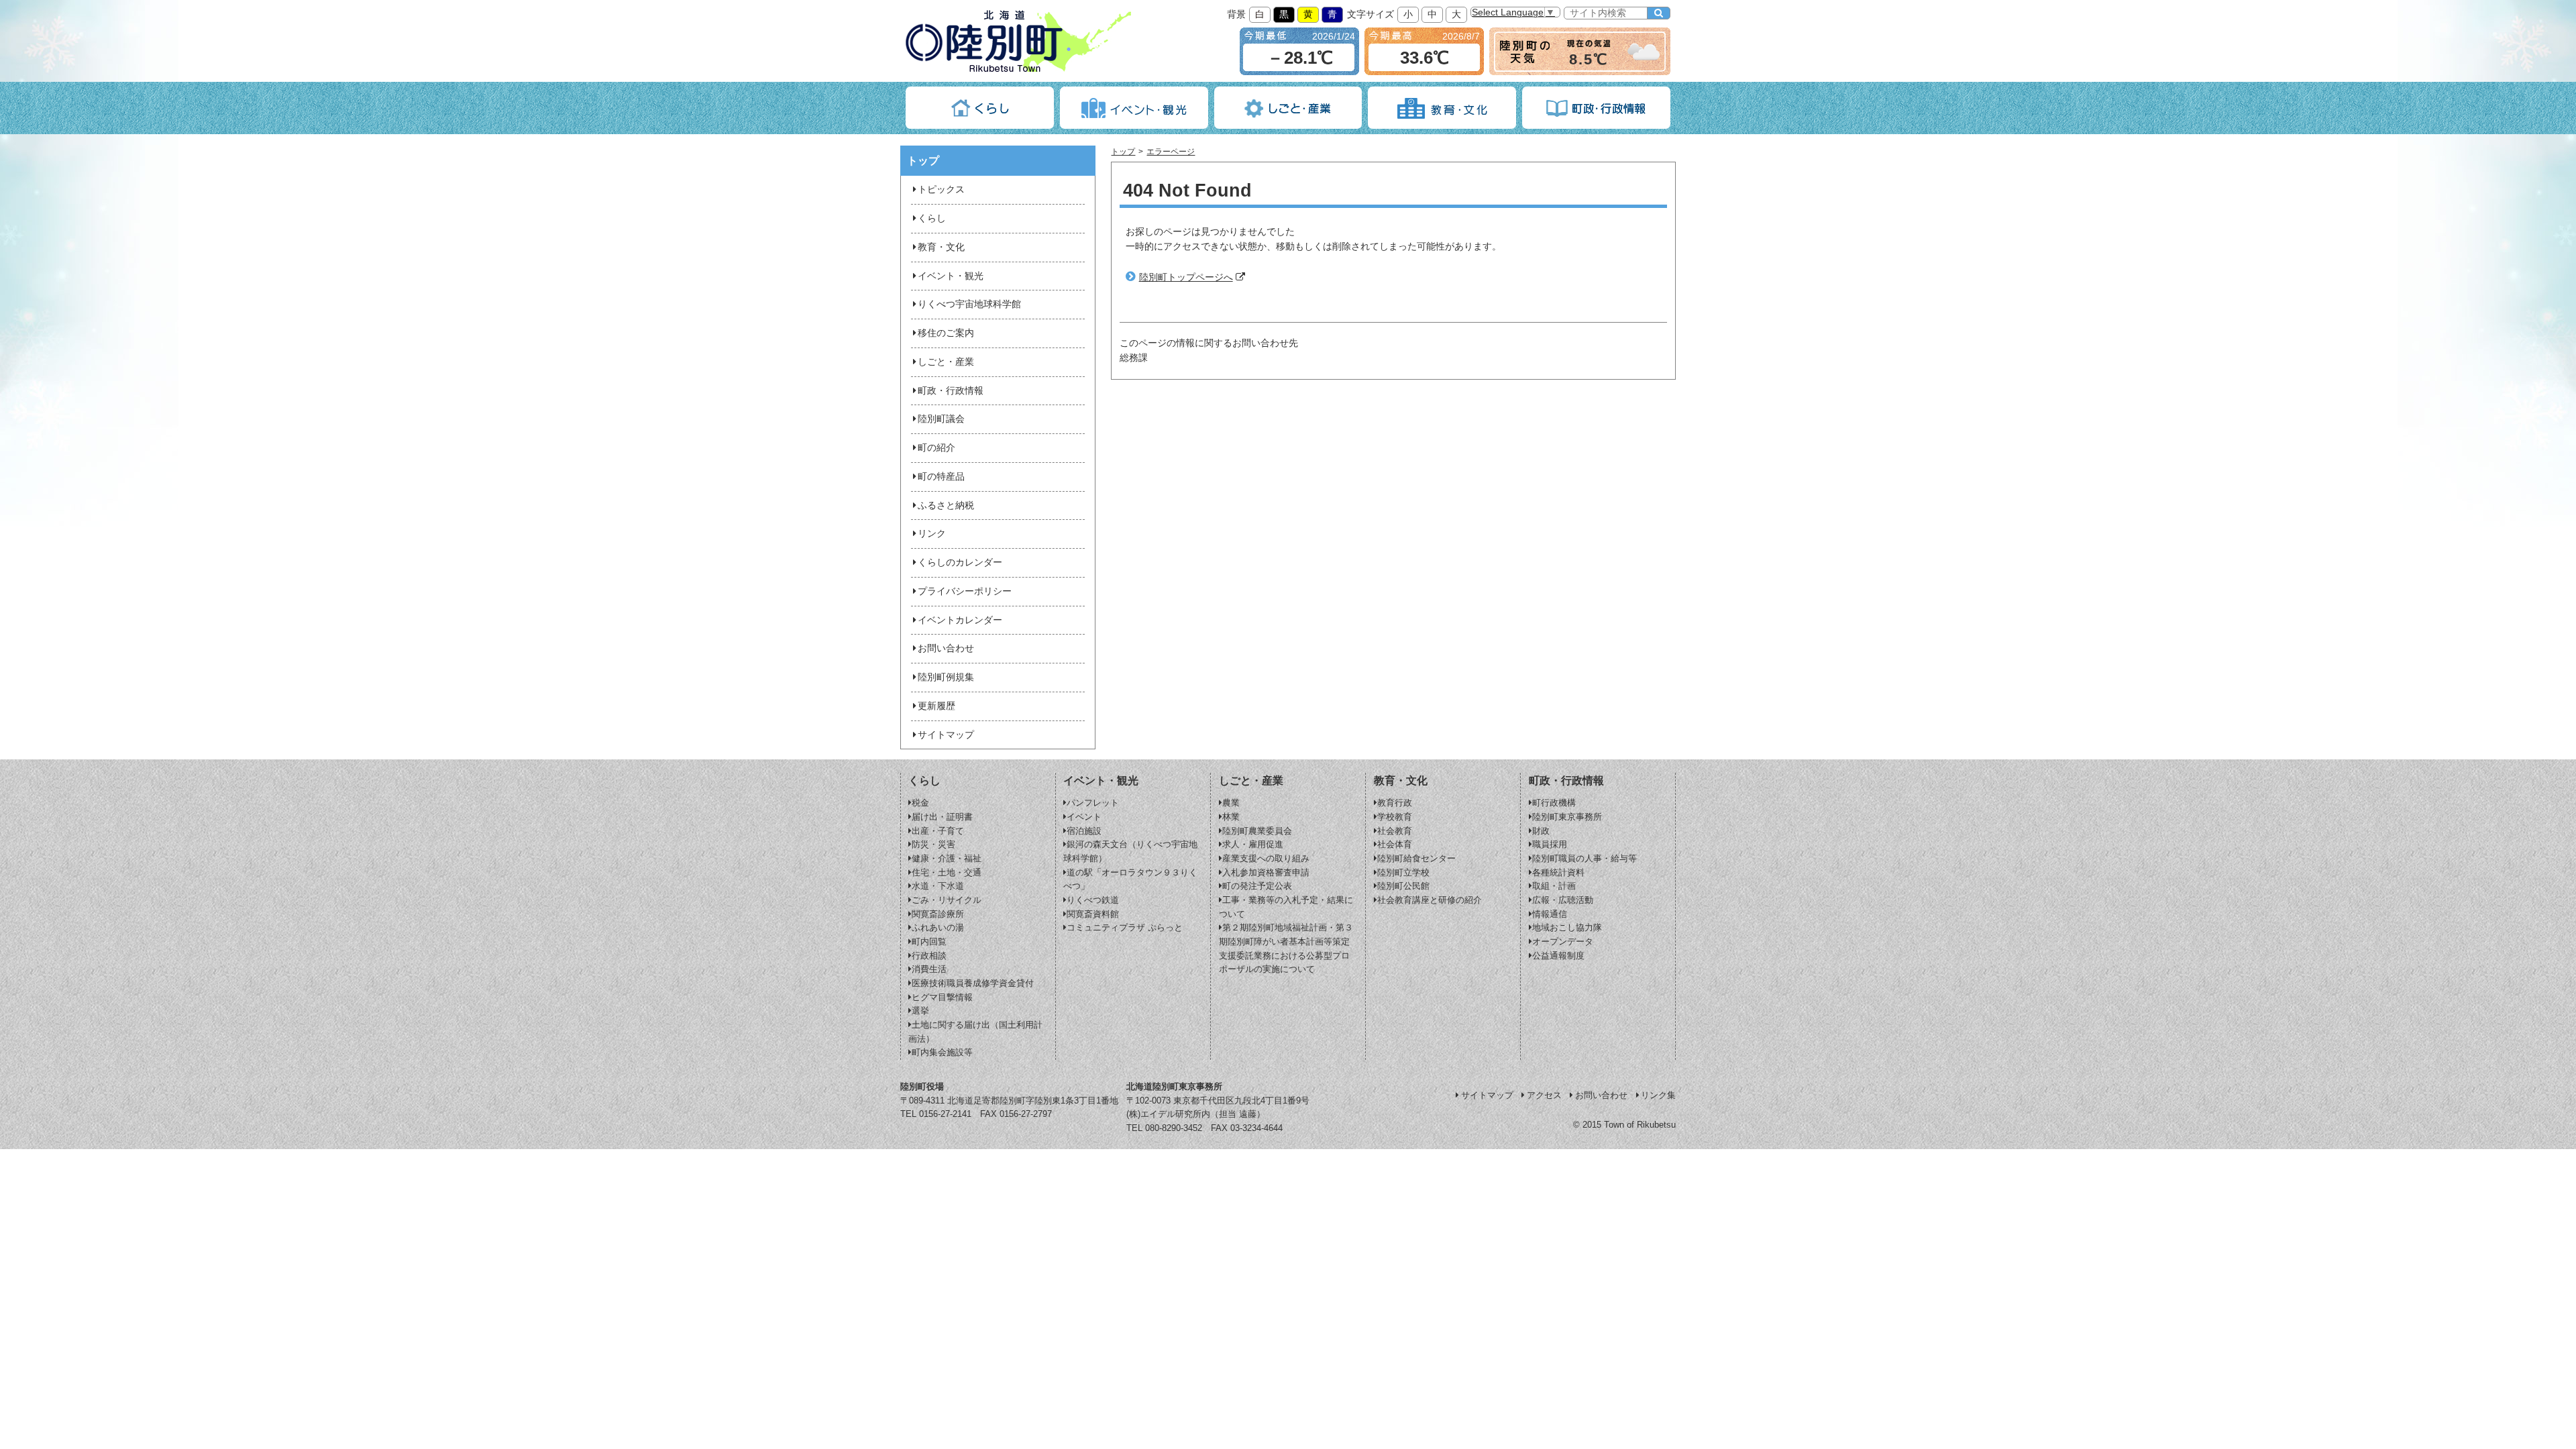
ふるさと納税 (946, 505)
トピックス (941, 190)
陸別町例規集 (946, 677)
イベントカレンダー (960, 620)
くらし (932, 218)
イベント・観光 (951, 276)
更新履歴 (936, 706)
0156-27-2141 (945, 1114)
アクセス (1544, 1095)
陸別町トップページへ (1186, 277)
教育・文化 (941, 247)
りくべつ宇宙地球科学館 (969, 304)
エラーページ (1171, 152)
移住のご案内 (946, 333)
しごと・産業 (946, 362)
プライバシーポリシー (965, 591)
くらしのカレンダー (960, 562)
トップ (1123, 152)
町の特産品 (941, 477)
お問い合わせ (946, 648)
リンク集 (1658, 1095)
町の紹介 (936, 448)
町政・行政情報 (951, 391)
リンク (932, 534)
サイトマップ (946, 735)
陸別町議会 (941, 419)
